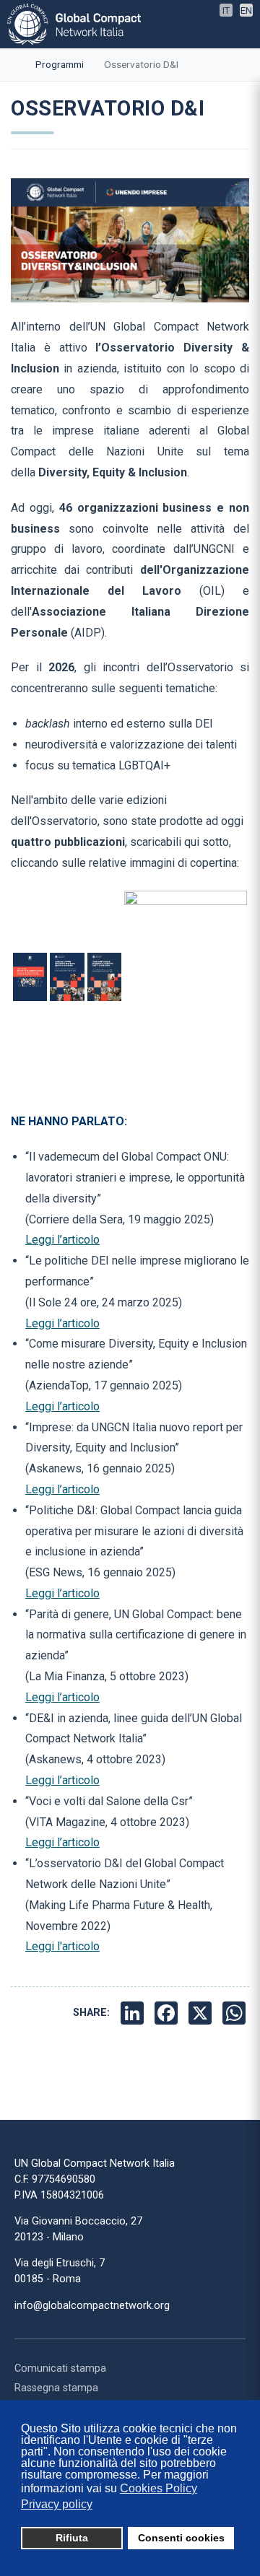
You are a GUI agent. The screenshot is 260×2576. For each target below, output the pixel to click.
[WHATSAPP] (236, 2013)
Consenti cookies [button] (181, 2538)
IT (226, 10)
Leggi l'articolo (62, 1946)
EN (246, 10)
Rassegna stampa (56, 2388)
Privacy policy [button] (57, 2504)
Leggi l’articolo (62, 1240)
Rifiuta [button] (72, 2538)
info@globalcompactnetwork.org (92, 2306)
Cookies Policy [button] (159, 2488)
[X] (202, 2013)
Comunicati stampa (60, 2368)
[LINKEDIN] (134, 2013)
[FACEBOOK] (168, 2013)
